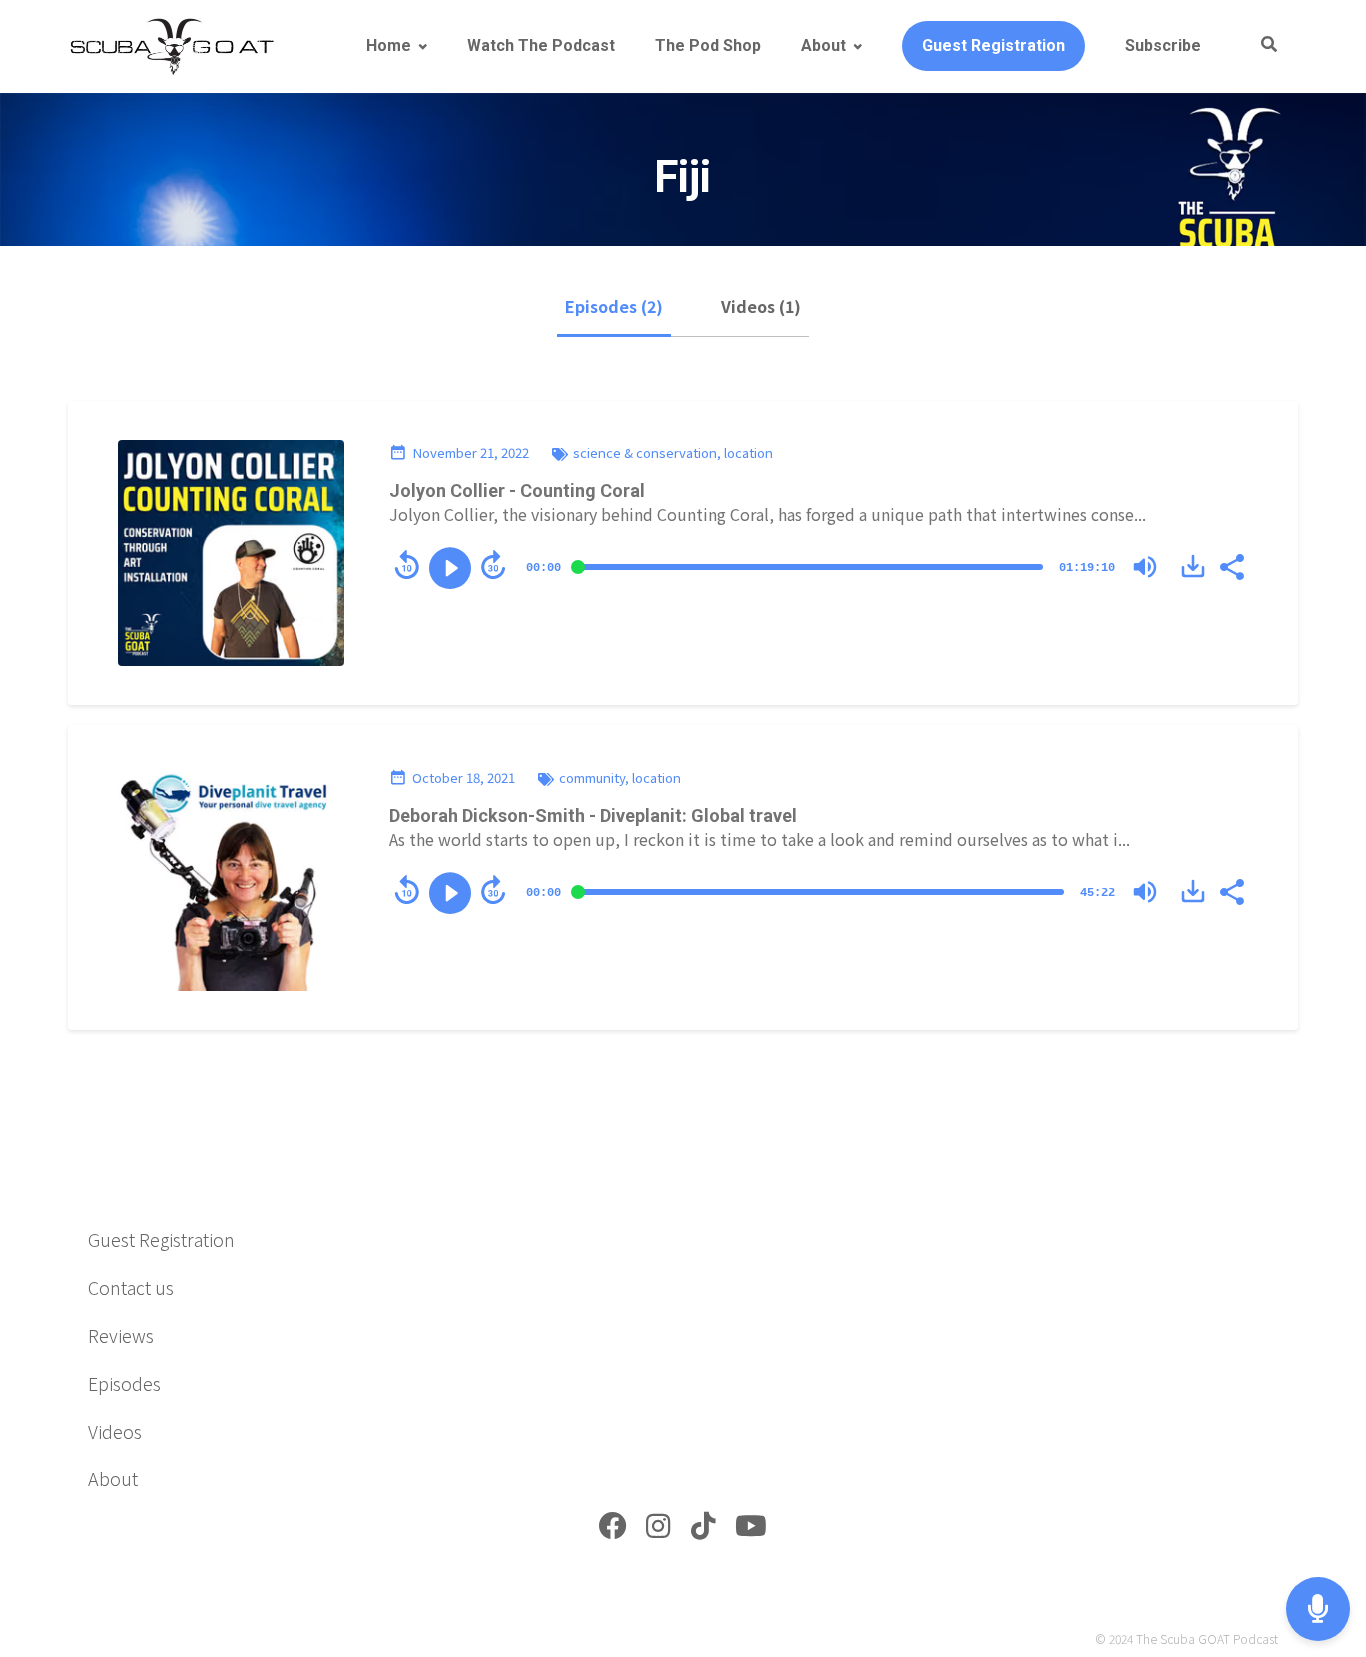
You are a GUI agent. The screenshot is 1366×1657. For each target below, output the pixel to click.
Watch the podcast (541, 45)
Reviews (121, 1335)
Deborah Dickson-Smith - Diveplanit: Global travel (593, 815)
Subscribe (1163, 45)
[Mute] (1145, 567)
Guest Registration (993, 45)
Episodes (124, 1383)
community (592, 777)
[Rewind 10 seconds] (407, 565)
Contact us (131, 1287)
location (748, 452)
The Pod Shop (708, 45)
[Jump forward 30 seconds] (493, 565)
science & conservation (645, 452)
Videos (115, 1431)
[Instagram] (658, 1530)
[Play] (450, 568)
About (823, 45)
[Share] (1231, 565)
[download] (1193, 566)
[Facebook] (613, 1530)
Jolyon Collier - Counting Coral (517, 490)
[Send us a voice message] (1318, 1609)
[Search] (1259, 46)
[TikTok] (703, 1530)
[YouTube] (751, 1530)
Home (388, 45)
